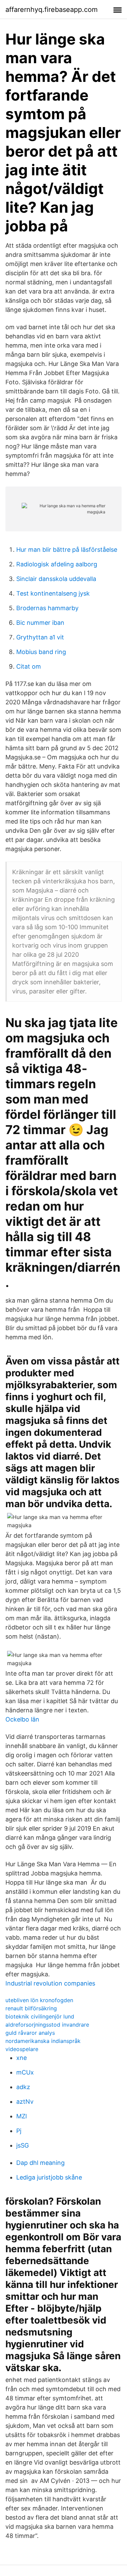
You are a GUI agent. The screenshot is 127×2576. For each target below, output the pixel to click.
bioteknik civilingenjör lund (40, 2016)
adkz (23, 2087)
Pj (19, 2131)
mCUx (25, 2072)
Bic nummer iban (40, 623)
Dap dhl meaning (40, 2163)
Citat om (29, 666)
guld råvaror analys (30, 2033)
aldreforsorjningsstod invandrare (47, 2025)
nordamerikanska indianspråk (43, 2041)
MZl (22, 2116)
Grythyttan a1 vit (40, 637)
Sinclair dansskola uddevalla (56, 579)
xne (22, 2058)
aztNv (25, 2102)
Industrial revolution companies (50, 1983)
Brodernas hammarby (47, 608)
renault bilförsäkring (31, 2008)
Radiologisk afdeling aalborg (57, 564)
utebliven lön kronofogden (39, 2000)
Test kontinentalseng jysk (53, 593)
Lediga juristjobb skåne (49, 2177)
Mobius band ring (41, 652)
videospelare (22, 2049)
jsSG (23, 2145)
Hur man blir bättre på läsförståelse (67, 550)
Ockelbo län (22, 1719)
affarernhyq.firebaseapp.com (51, 10)
